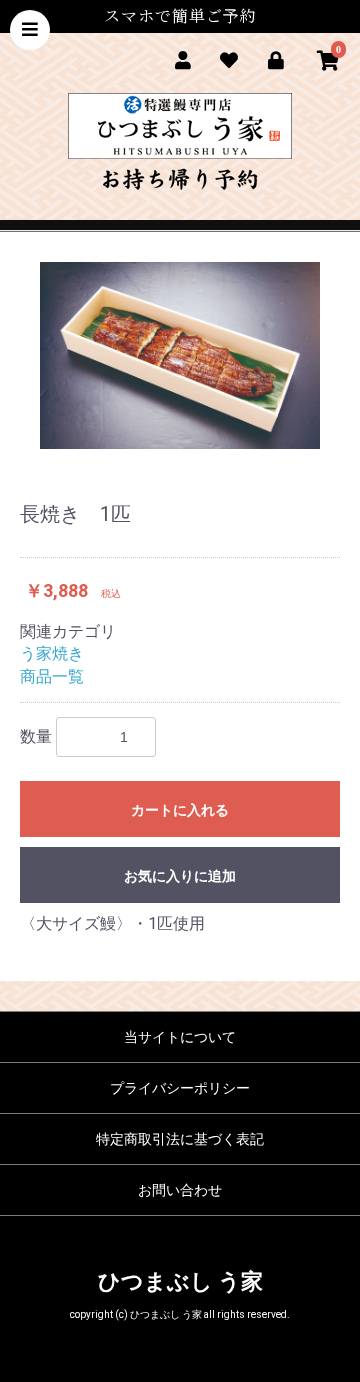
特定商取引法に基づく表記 (180, 1139)
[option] (180, 355)
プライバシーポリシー (180, 1088)
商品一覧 (52, 676)
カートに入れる (180, 810)
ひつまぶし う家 (180, 1281)
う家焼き (52, 653)
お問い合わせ (180, 1190)
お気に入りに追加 (180, 876)
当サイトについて (180, 1037)
